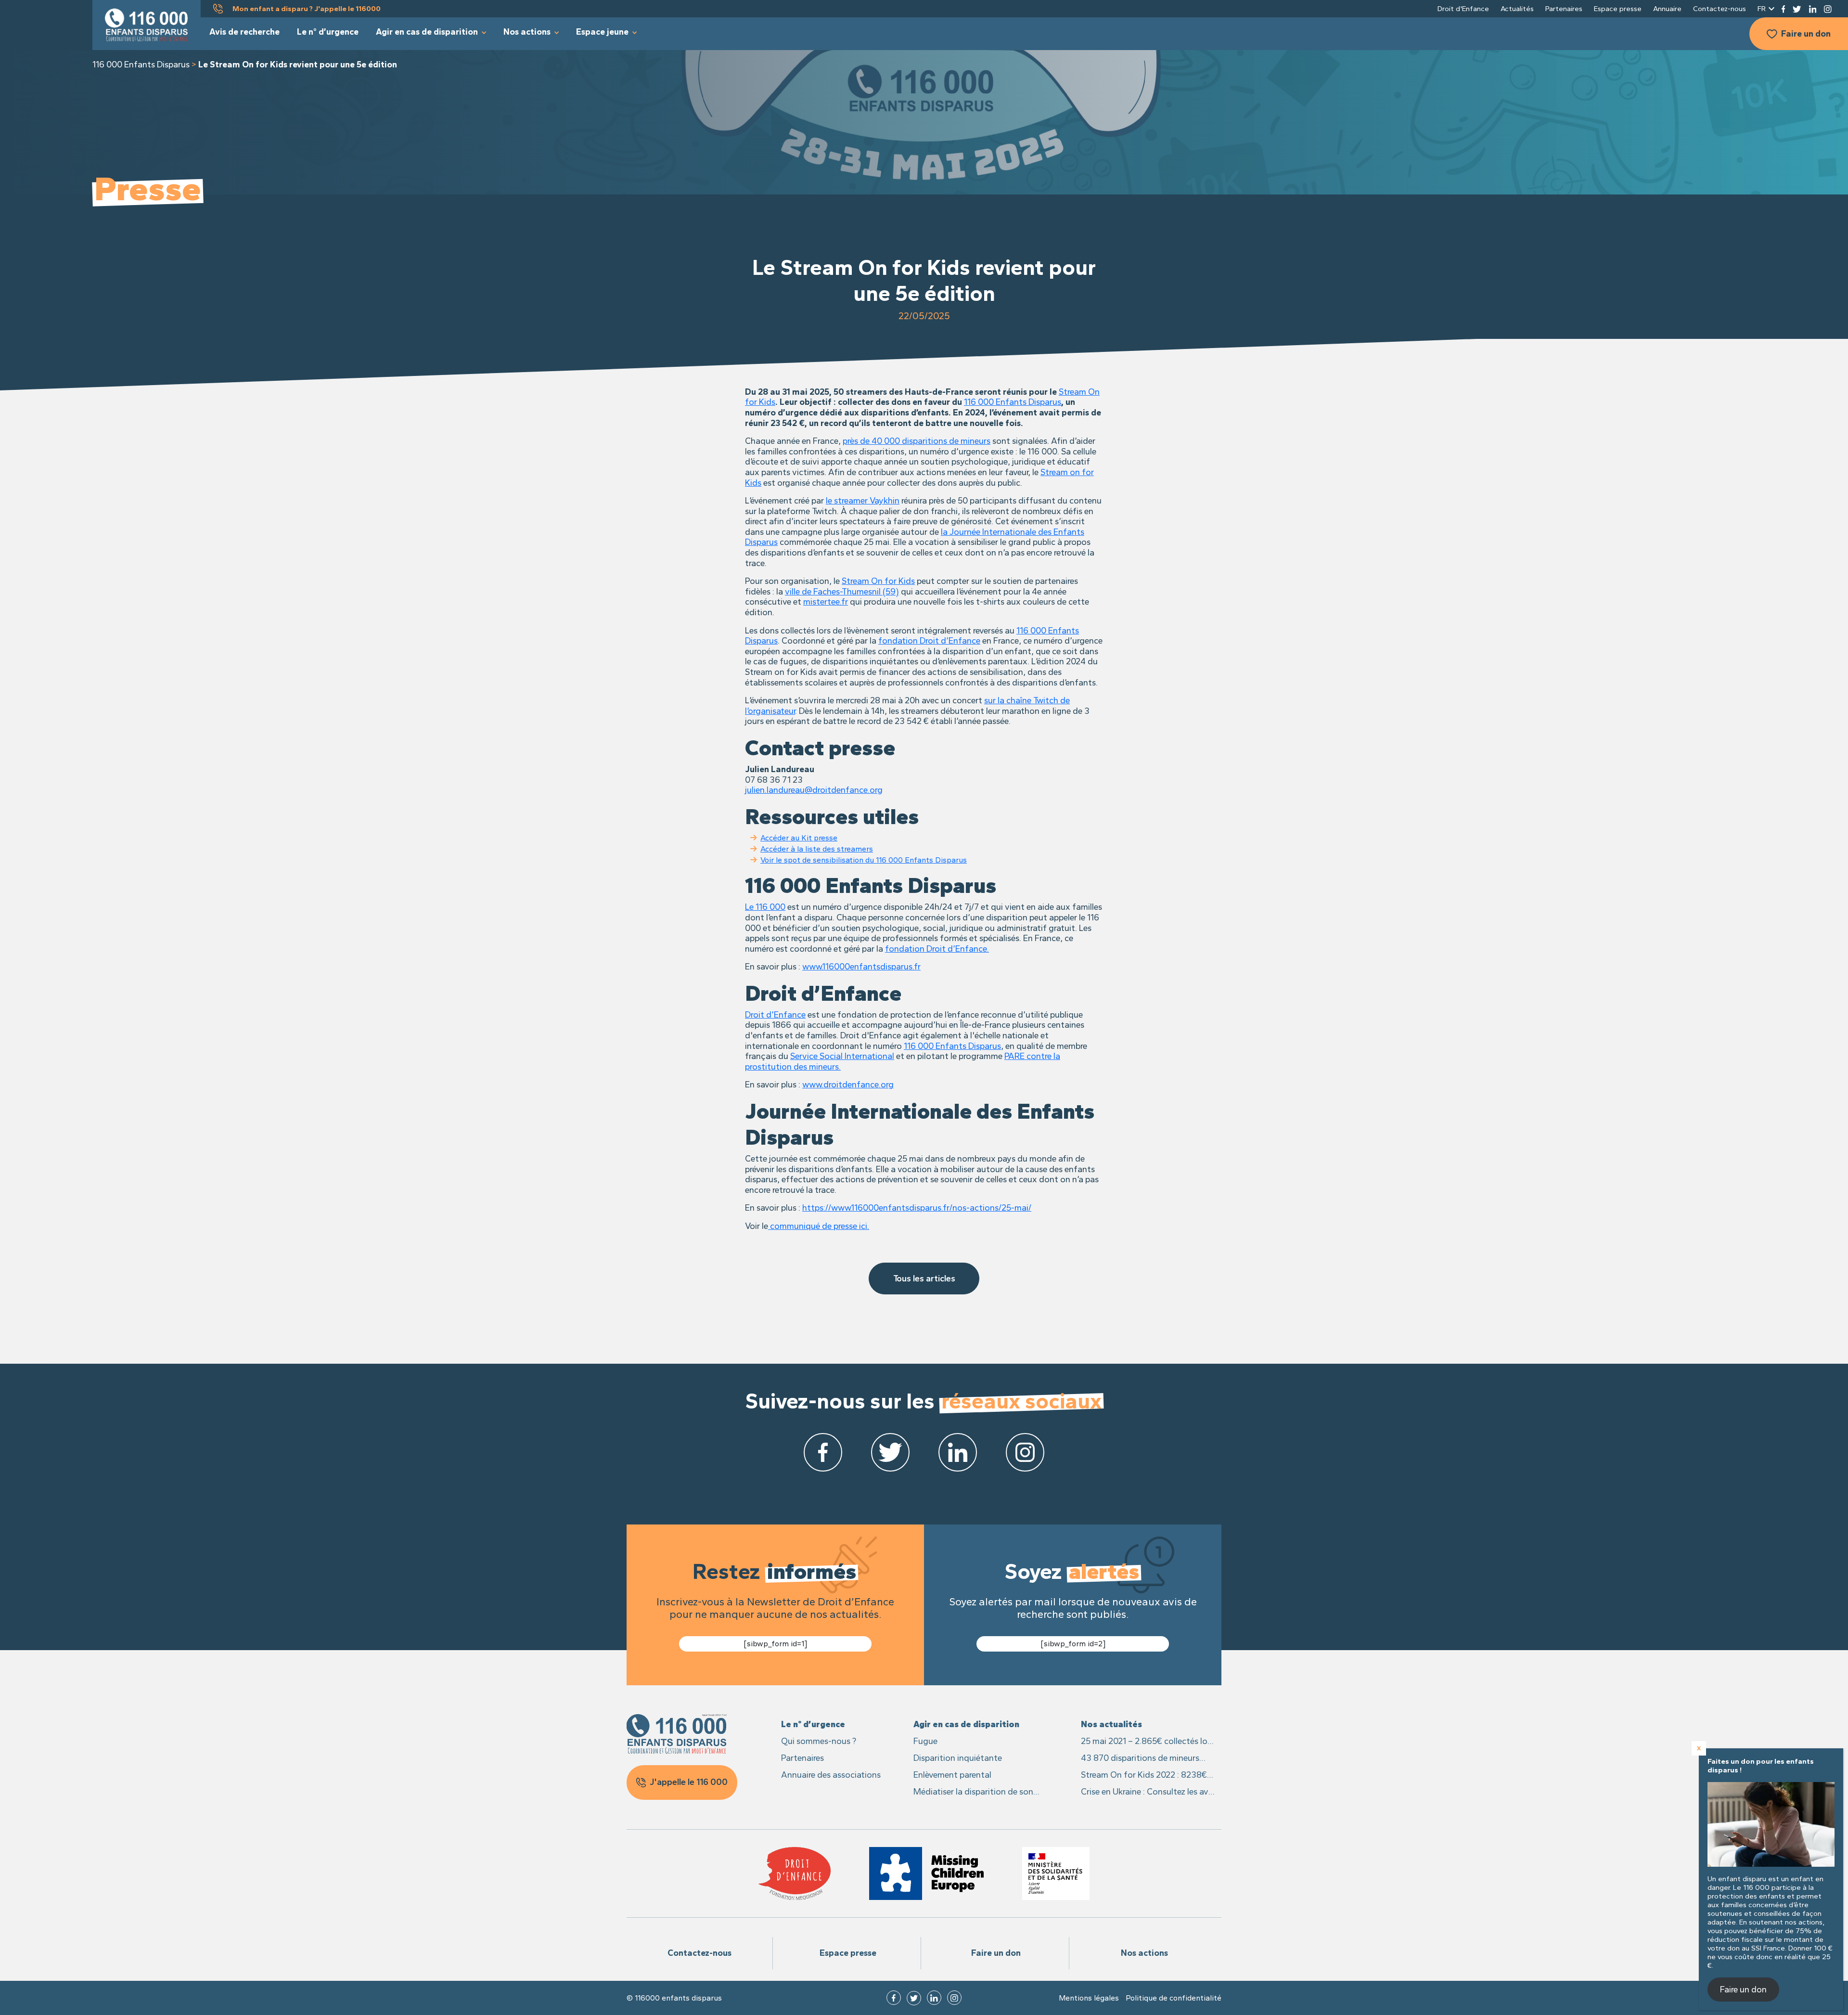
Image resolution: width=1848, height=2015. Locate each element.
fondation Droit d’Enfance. (937, 949)
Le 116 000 (765, 907)
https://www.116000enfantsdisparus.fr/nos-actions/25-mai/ (917, 1208)
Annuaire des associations (831, 1775)
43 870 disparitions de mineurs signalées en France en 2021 (1140, 1759)
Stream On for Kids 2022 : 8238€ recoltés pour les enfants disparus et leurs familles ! (1145, 1776)
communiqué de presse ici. (819, 1226)
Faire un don (1806, 34)
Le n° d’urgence (328, 32)
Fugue (925, 1741)
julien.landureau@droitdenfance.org (814, 790)
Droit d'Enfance (1463, 9)
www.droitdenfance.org (848, 1085)
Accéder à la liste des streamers (817, 849)
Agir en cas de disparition (427, 32)
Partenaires (1564, 9)
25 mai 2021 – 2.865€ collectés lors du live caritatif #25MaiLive (1148, 1742)
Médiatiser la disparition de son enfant (973, 1792)
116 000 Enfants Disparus (141, 65)
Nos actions (527, 32)
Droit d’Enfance (775, 1015)
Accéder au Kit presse (799, 838)
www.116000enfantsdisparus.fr (861, 967)
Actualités (1517, 9)
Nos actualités (1111, 1724)
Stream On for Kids (878, 581)
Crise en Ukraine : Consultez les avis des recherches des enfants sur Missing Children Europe (1148, 1792)
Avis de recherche (244, 32)
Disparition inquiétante (958, 1758)
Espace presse (1618, 9)
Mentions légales (1089, 1998)
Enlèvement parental (952, 1775)
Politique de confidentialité (1174, 1998)
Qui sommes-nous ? (819, 1741)
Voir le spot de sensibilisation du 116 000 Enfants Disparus (864, 860)
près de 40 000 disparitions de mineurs (917, 441)
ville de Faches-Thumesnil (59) (842, 592)
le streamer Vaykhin (863, 501)
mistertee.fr (826, 602)
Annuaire (1667, 9)
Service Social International (842, 1056)
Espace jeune (602, 32)
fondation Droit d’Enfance (929, 641)
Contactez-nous (1720, 9)
